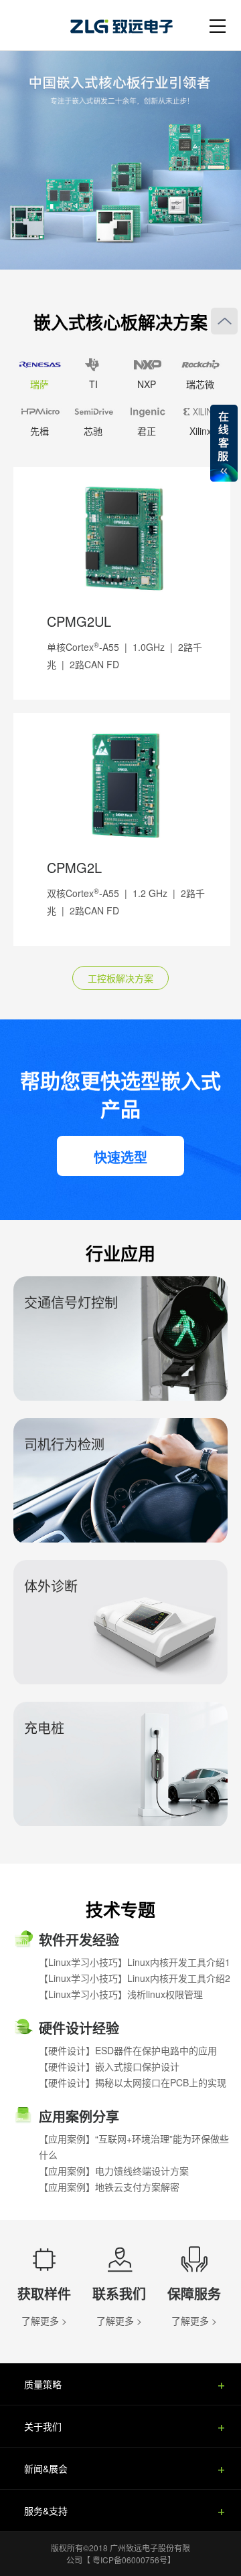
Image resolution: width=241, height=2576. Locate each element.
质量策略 (43, 2384)
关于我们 (43, 2426)
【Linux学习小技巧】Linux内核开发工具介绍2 (135, 1978)
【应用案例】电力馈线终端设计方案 (114, 2171)
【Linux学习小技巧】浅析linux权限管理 (121, 1994)
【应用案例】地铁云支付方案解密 (109, 2187)
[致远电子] (131, 23)
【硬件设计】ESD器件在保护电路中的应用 (128, 2050)
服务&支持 (46, 2510)
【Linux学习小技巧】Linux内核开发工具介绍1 (135, 1962)
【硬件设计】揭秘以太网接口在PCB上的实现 (133, 2082)
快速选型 (120, 1157)
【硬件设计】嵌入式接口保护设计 (109, 2066)
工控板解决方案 (120, 978)
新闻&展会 (46, 2468)
